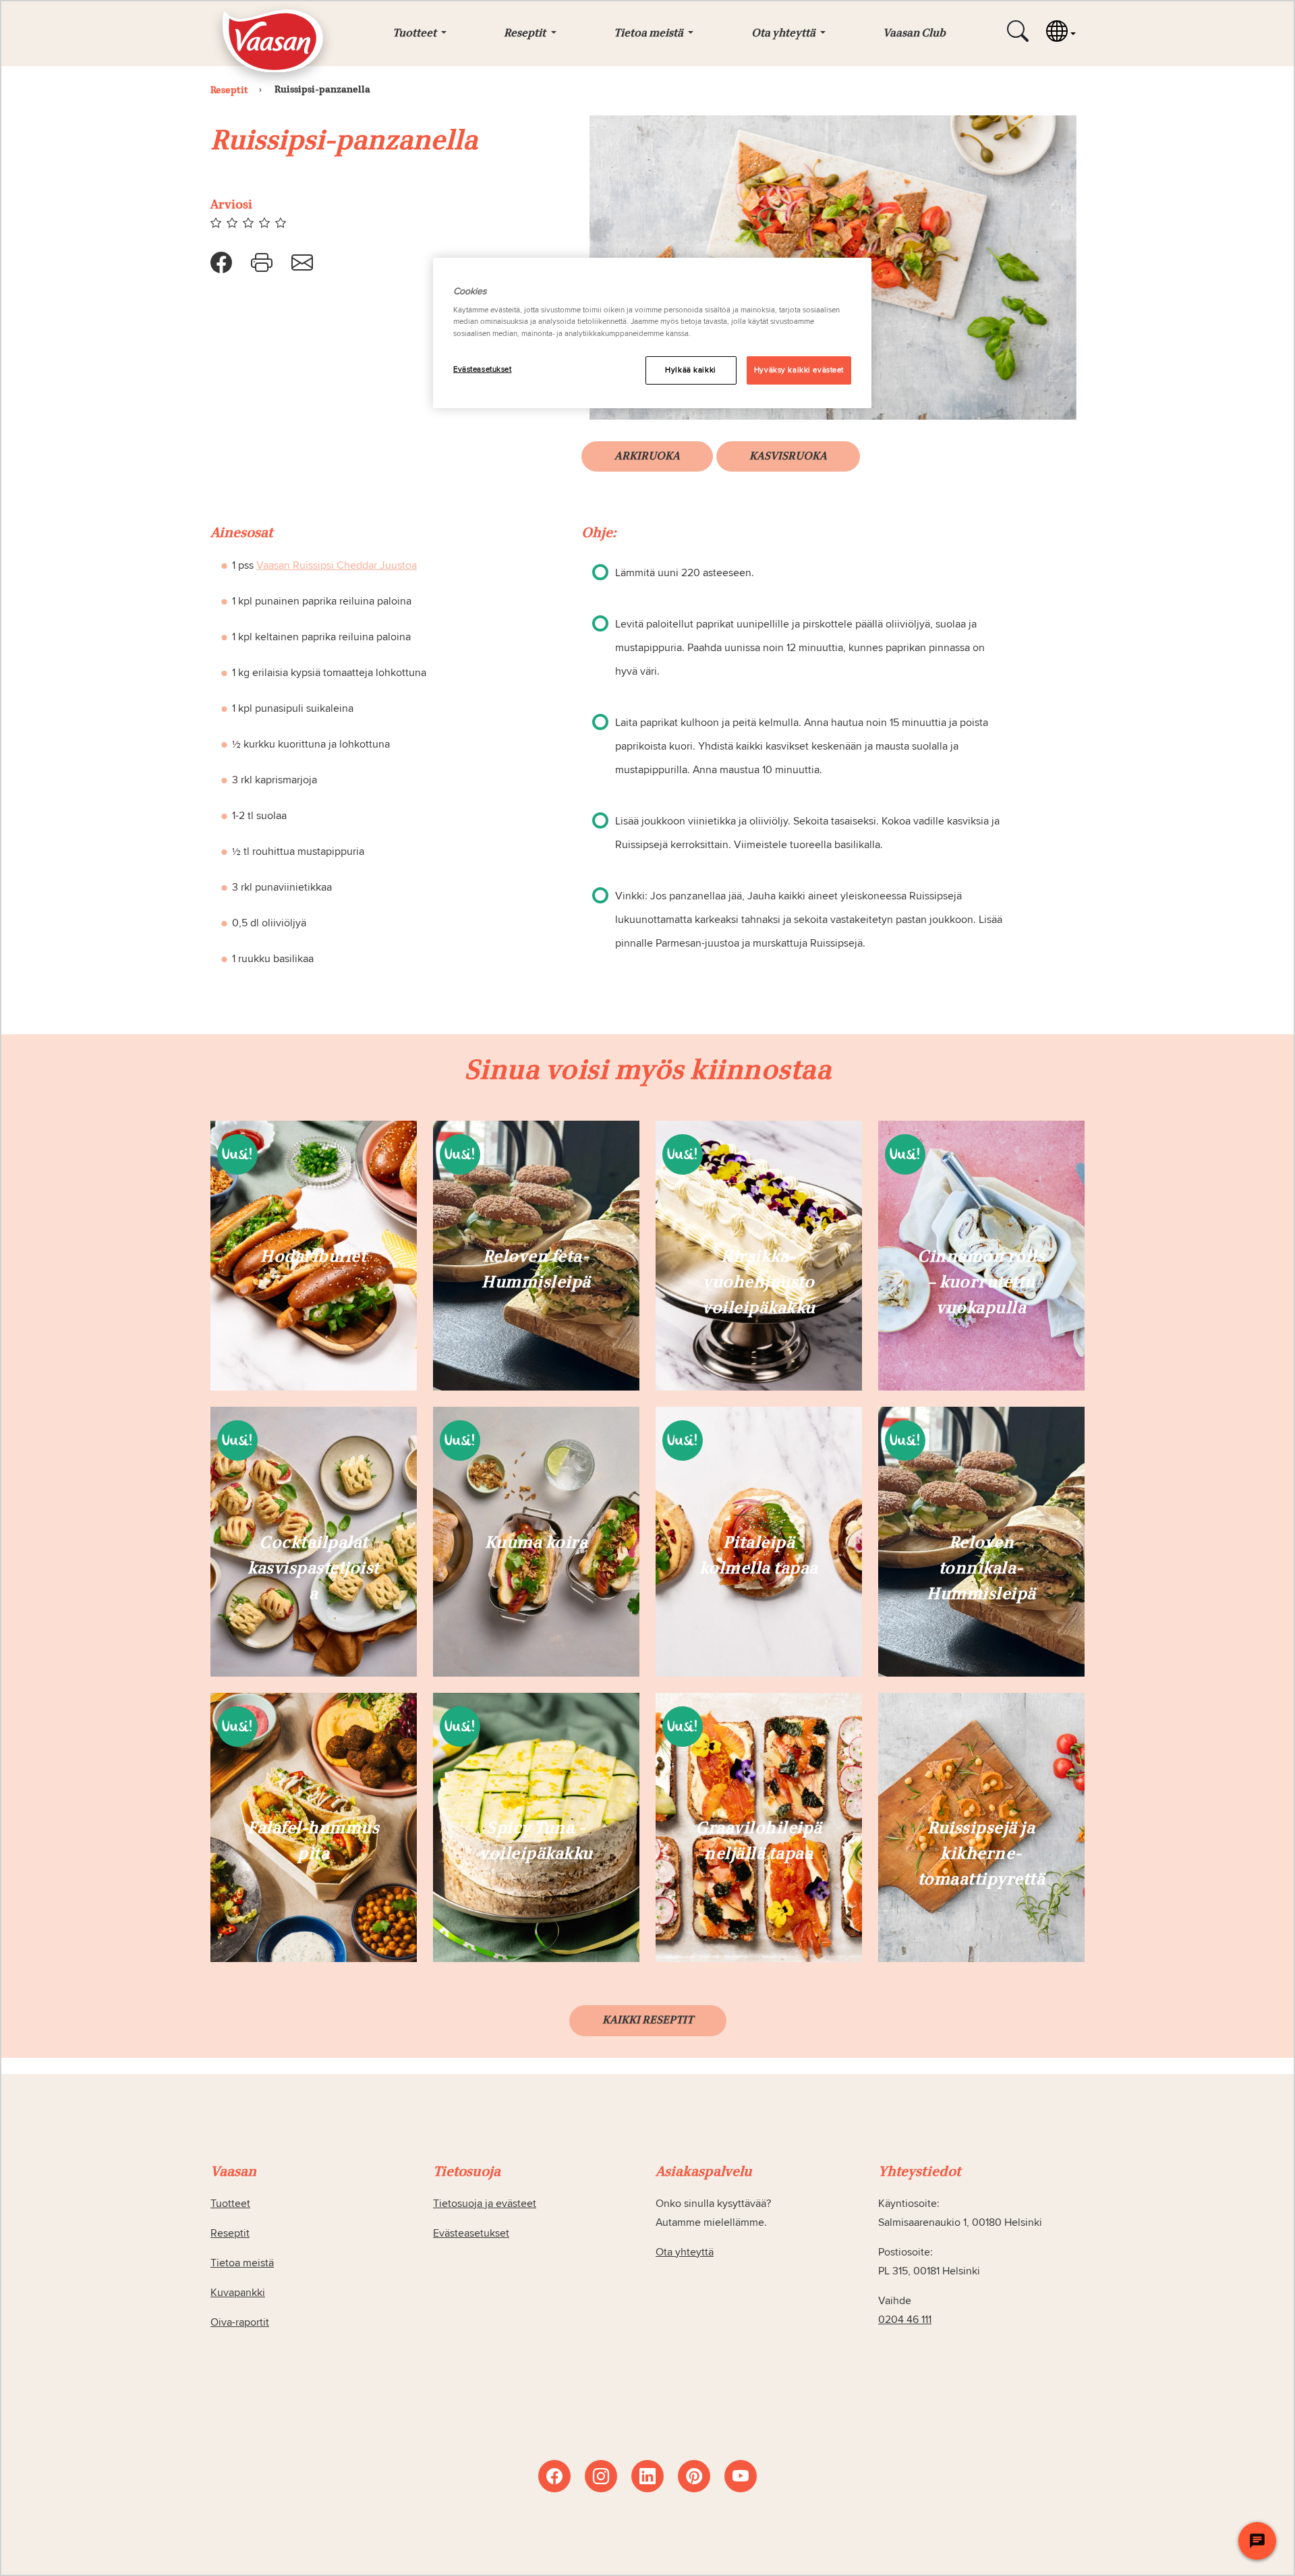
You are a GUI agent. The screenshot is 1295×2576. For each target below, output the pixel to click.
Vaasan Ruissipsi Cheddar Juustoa (337, 565)
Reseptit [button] (526, 34)
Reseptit (230, 2233)
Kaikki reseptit (648, 2021)
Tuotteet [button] (415, 34)
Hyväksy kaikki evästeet (799, 370)
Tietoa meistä (242, 2263)
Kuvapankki (238, 2293)
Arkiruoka (647, 457)
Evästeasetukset (483, 369)
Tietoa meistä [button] (650, 34)
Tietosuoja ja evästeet (485, 2204)
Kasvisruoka (788, 457)
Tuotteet (230, 2204)
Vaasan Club (914, 34)
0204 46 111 (905, 2320)
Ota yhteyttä (685, 2252)
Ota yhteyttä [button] (784, 34)
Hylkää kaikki (690, 370)
